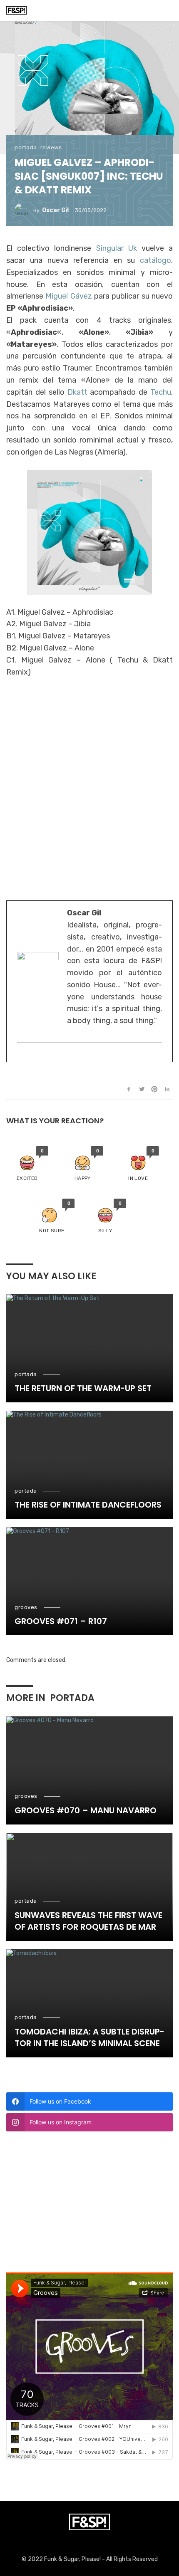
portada (26, 147)
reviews (51, 147)
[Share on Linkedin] (167, 1089)
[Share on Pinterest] (154, 1089)
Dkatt (77, 392)
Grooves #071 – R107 (61, 1621)
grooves (26, 1607)
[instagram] (21, 1056)
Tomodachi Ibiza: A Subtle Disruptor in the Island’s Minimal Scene (89, 2037)
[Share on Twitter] (142, 1089)
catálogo (155, 260)
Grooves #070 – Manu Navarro (86, 1810)
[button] (27, 1164)
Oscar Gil (55, 210)
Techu (161, 392)
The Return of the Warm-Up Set (83, 1388)
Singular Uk (117, 248)
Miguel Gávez (68, 296)
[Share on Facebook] (129, 1089)
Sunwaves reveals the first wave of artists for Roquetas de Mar (88, 1921)
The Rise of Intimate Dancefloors (88, 1505)
